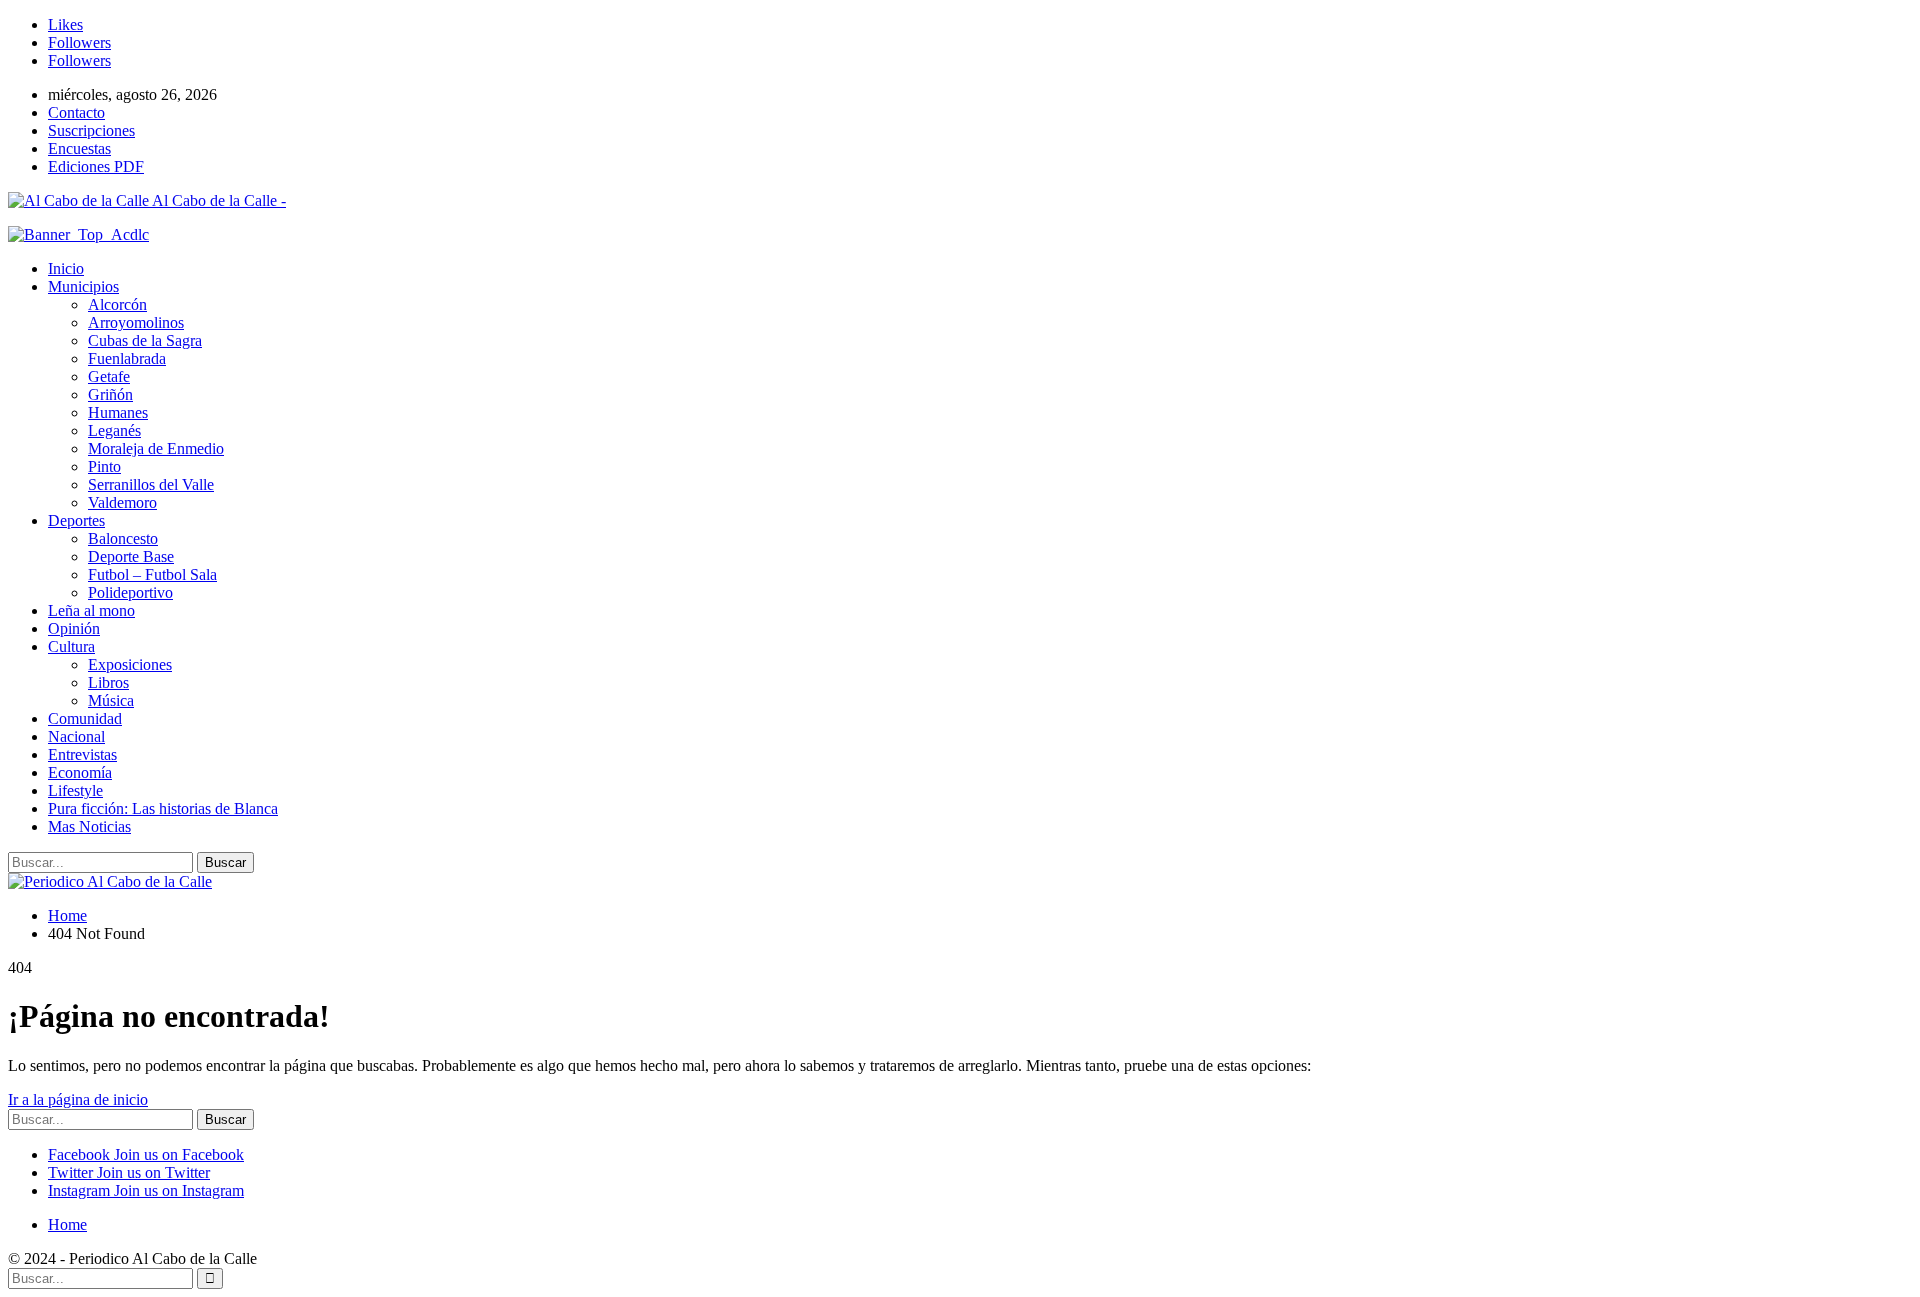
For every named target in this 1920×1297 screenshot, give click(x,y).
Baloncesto (123, 538)
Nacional (76, 736)
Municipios (83, 286)
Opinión (74, 628)
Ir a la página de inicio (78, 1099)
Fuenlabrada (127, 358)
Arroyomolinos (136, 322)
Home (67, 1224)
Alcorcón (117, 304)
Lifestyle (75, 790)
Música (111, 700)
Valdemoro (122, 502)
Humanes (118, 412)
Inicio (66, 268)
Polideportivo (130, 592)
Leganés (114, 430)
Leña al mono (91, 610)
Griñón (110, 394)
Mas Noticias (89, 826)
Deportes (76, 520)
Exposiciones (130, 664)
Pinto (104, 466)
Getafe (109, 376)
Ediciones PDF (96, 166)
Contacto (76, 112)
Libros (108, 682)
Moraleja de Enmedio (156, 448)
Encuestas (79, 148)
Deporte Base (131, 556)
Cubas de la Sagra (145, 340)
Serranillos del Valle (151, 484)
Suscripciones (91, 130)
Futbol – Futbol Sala (152, 574)
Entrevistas (82, 754)
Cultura (71, 646)
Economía (80, 772)
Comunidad (85, 718)
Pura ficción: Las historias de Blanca (163, 808)
